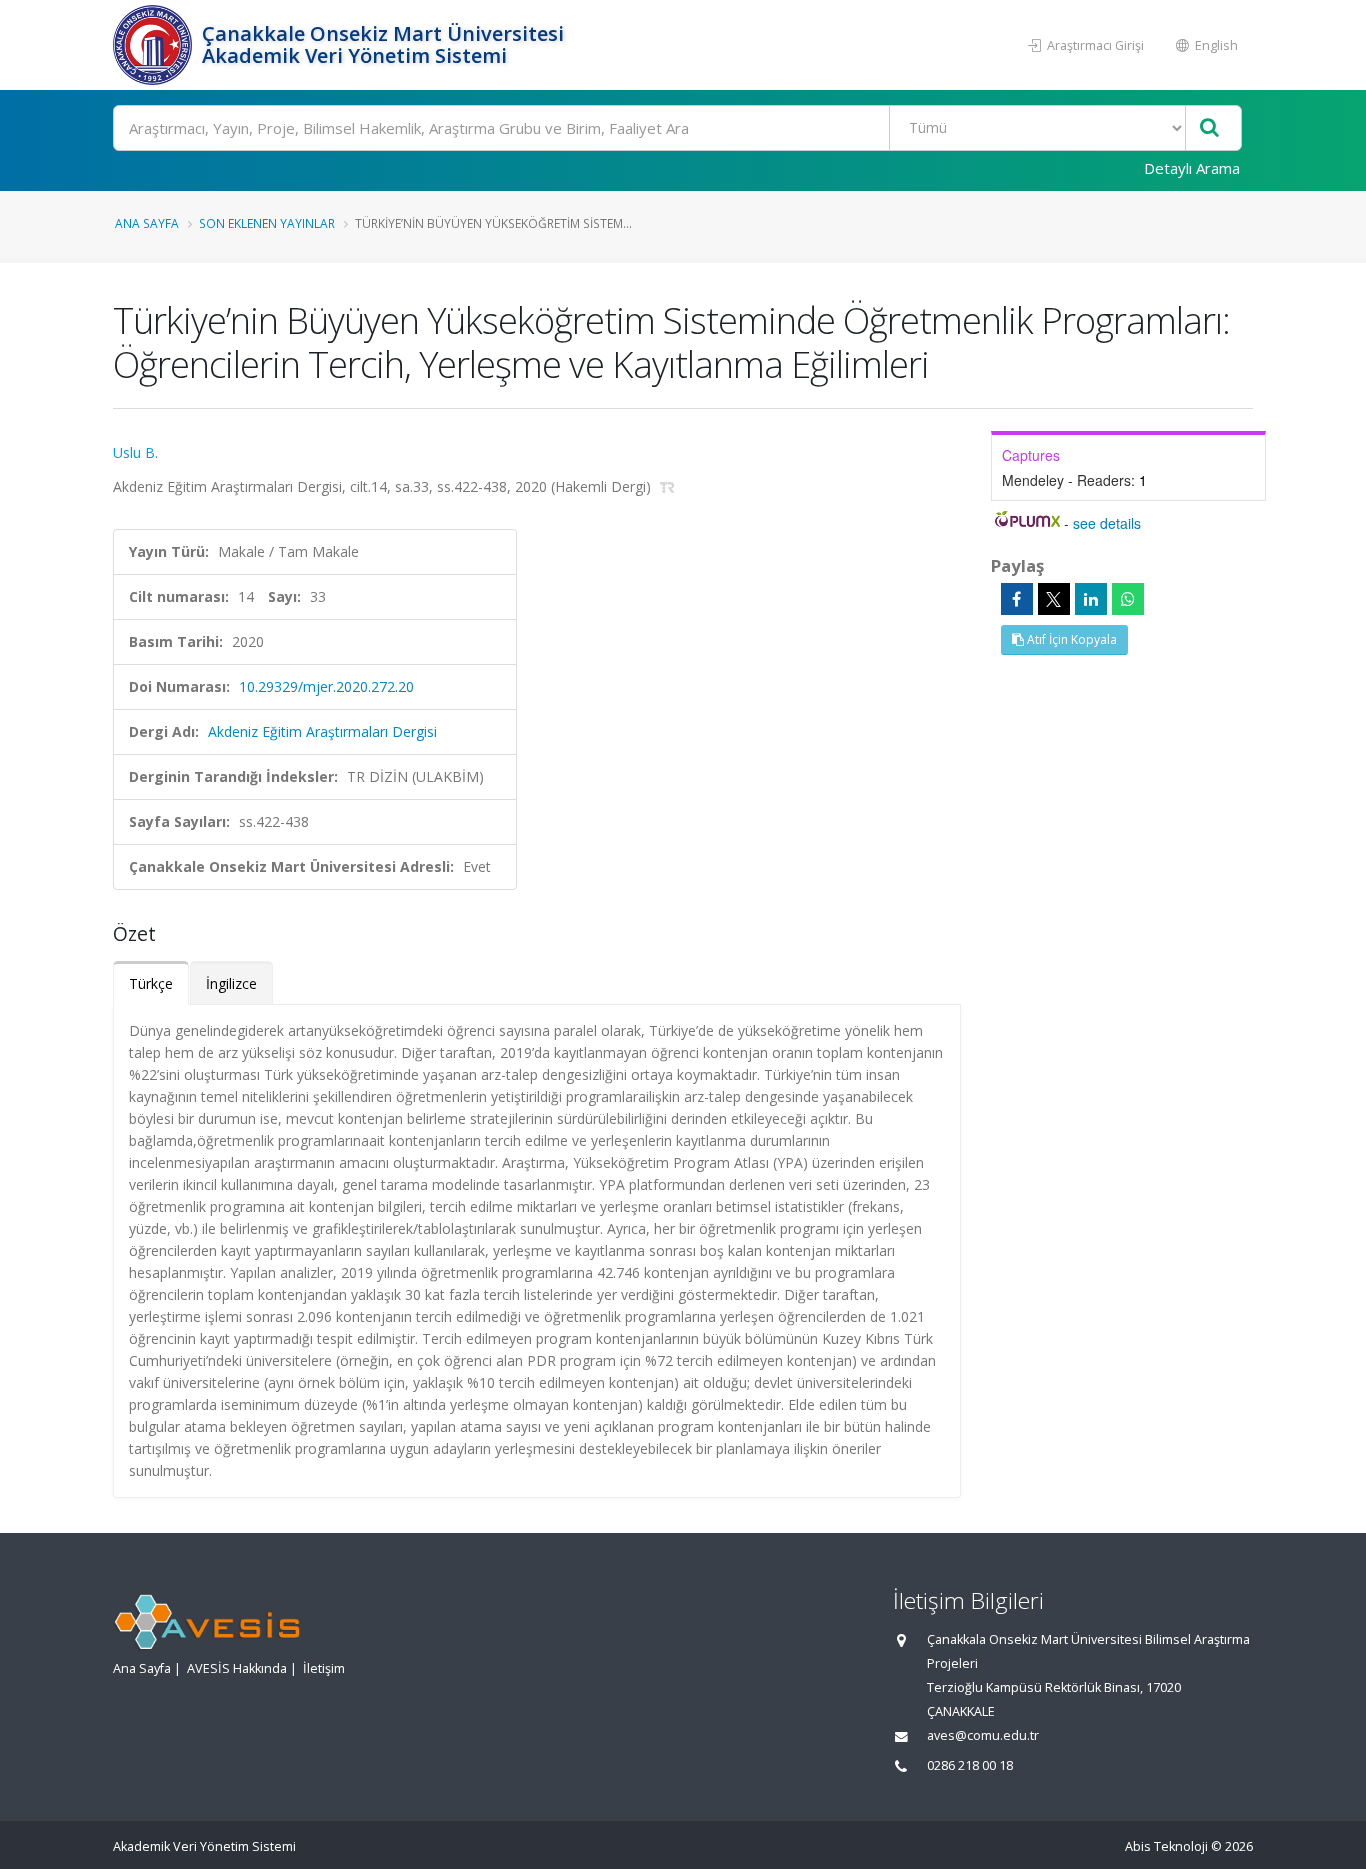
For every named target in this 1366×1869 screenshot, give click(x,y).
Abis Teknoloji (1166, 1846)
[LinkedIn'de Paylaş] (1091, 599)
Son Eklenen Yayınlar (267, 223)
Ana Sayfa (147, 223)
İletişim (324, 1668)
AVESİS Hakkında (237, 1668)
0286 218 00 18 (970, 1765)
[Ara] (1209, 128)
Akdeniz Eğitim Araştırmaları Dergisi (322, 731)
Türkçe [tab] (151, 983)
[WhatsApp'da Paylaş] (1128, 599)
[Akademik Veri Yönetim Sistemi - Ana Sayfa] (155, 45)
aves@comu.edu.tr (983, 1735)
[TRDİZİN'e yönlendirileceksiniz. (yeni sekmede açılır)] (667, 486)
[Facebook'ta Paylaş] (1017, 599)
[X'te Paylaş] (1054, 599)
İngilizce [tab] (231, 983)
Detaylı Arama (1192, 168)
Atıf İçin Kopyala (1070, 639)
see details (1107, 523)
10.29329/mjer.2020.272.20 (326, 686)
